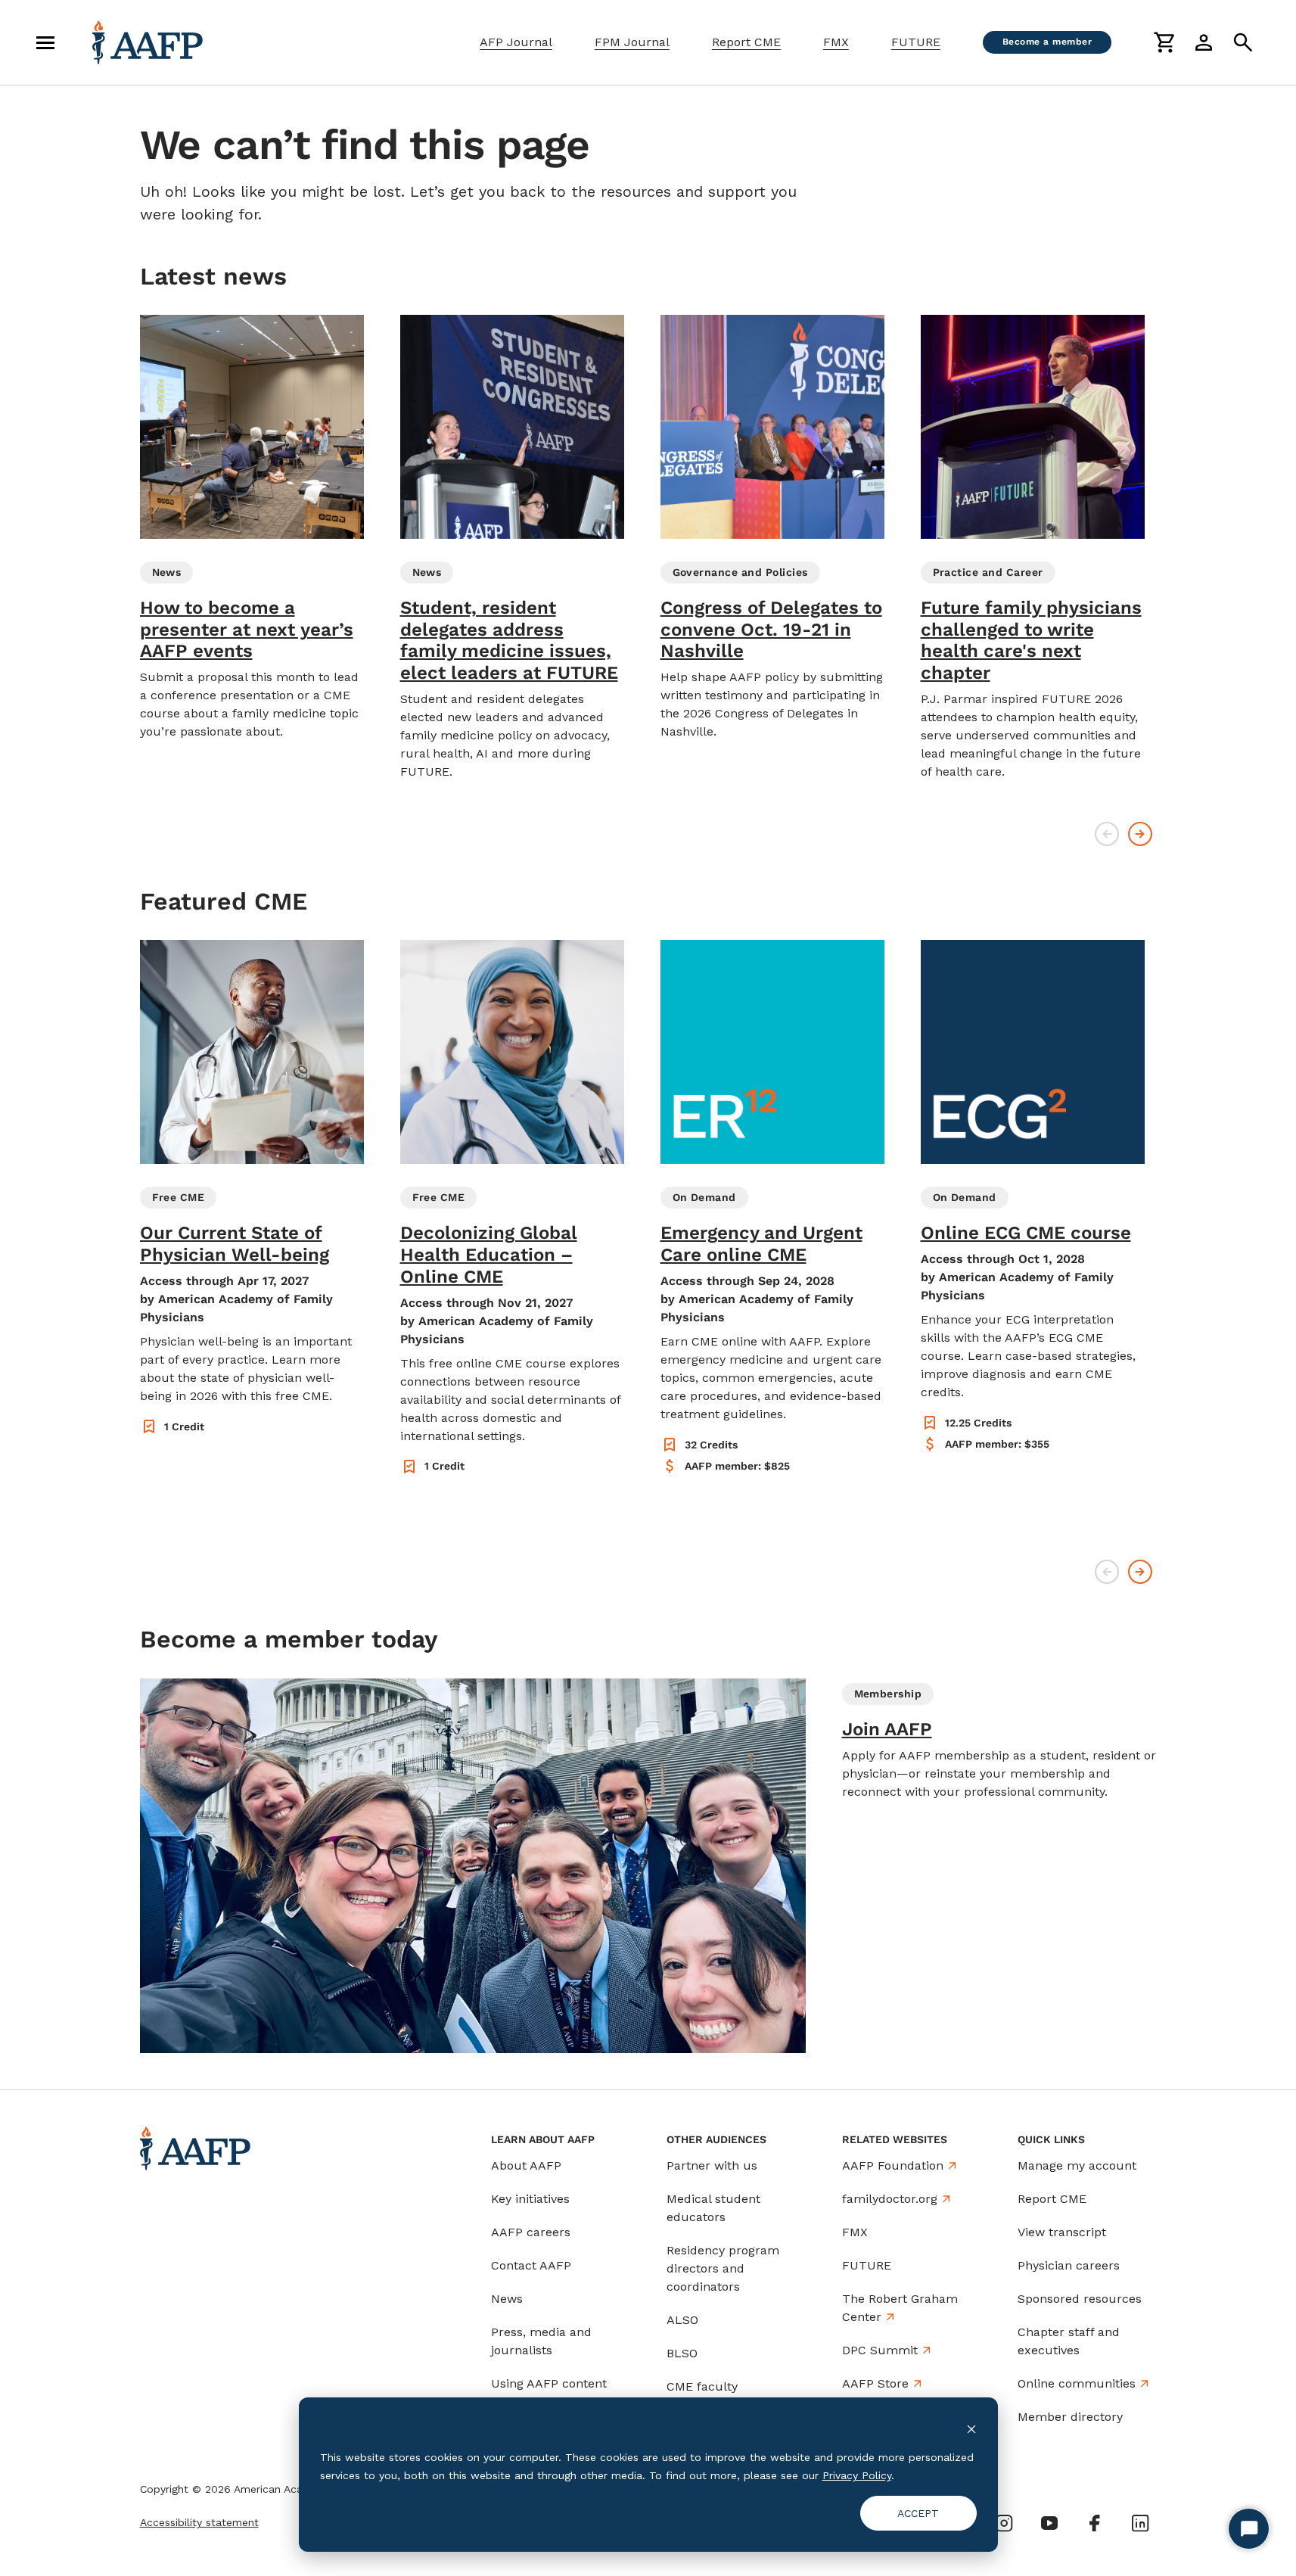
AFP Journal (516, 42)
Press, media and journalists (541, 2341)
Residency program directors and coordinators (723, 2268)
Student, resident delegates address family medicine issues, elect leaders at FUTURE (509, 640)
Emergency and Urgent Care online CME (761, 1244)
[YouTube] (1049, 2523)
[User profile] (1204, 42)
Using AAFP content (549, 2383)
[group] (252, 528)
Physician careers (1069, 2265)
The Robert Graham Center (900, 2308)
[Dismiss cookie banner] (971, 2428)
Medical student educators (713, 2208)
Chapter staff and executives (1069, 2341)
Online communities (1077, 2383)
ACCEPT (918, 2513)
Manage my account (1077, 2165)
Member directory (1070, 2417)
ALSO (682, 2320)
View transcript (1062, 2232)
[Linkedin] (1140, 2523)
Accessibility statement (199, 2522)
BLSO (682, 2353)
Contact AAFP (531, 2265)
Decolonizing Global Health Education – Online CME (489, 1255)
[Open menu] (45, 42)
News (507, 2299)
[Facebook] (1095, 2523)
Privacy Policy (857, 2475)
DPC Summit (880, 2350)
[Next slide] (1140, 834)
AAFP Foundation (893, 2165)
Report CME (746, 42)
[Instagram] (1004, 2523)
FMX (836, 42)
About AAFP (526, 2165)
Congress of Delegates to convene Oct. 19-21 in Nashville (771, 630)
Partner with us (712, 2165)
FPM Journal (632, 42)
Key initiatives (530, 2199)
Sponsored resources (1080, 2299)
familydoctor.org (890, 2199)
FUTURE (916, 42)
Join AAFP (887, 1729)
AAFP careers (531, 2232)
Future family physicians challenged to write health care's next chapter (1031, 640)
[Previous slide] (1107, 834)
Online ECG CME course (1026, 1233)
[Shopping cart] (1164, 42)
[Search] (1243, 42)
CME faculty (702, 2386)
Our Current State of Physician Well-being (235, 1244)
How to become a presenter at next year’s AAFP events (247, 630)
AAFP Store (875, 2383)
